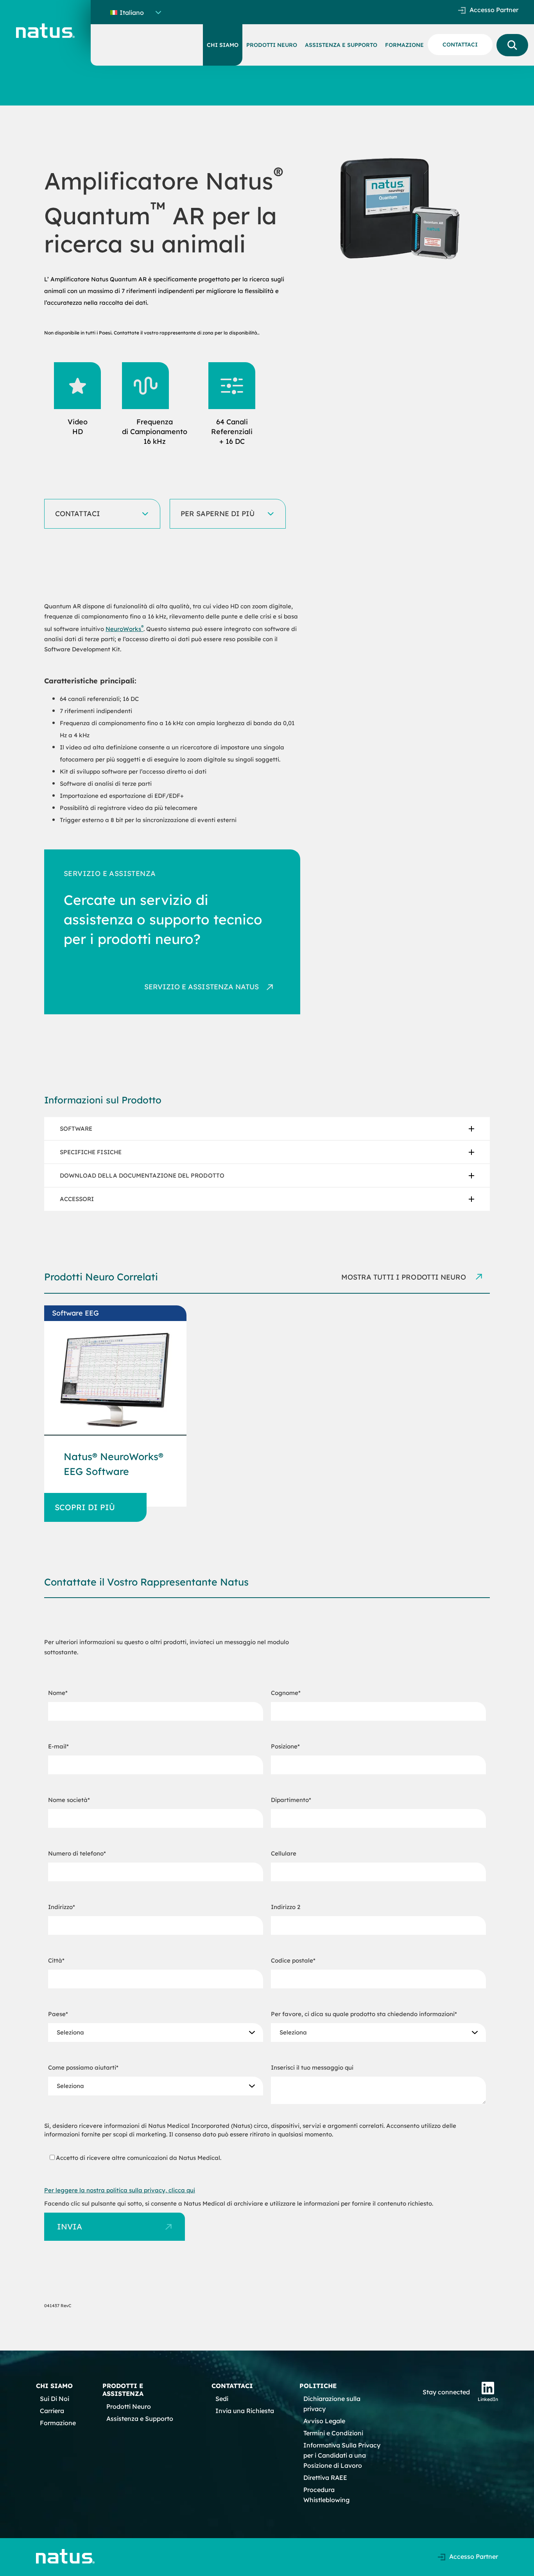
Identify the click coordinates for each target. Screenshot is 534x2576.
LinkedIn (488, 2399)
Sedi (222, 2399)
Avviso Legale (324, 2421)
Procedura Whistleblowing (326, 2495)
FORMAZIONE (404, 45)
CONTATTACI (460, 45)
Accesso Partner (494, 10)
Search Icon (512, 45)
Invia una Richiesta (245, 2411)
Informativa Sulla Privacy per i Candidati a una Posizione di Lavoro (342, 2455)
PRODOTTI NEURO (272, 45)
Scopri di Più (85, 1507)
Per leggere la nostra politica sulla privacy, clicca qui (120, 2190)
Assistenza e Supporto (140, 2419)
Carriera (52, 2411)
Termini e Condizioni (333, 2433)
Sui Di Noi (55, 2399)
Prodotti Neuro (129, 2406)
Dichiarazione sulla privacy (332, 2404)
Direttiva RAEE (325, 2478)
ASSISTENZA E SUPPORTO (341, 45)
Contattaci (78, 514)
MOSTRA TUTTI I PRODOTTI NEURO (405, 1277)
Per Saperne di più (218, 514)
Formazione (58, 2423)
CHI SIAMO (223, 45)
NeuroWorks (125, 629)
